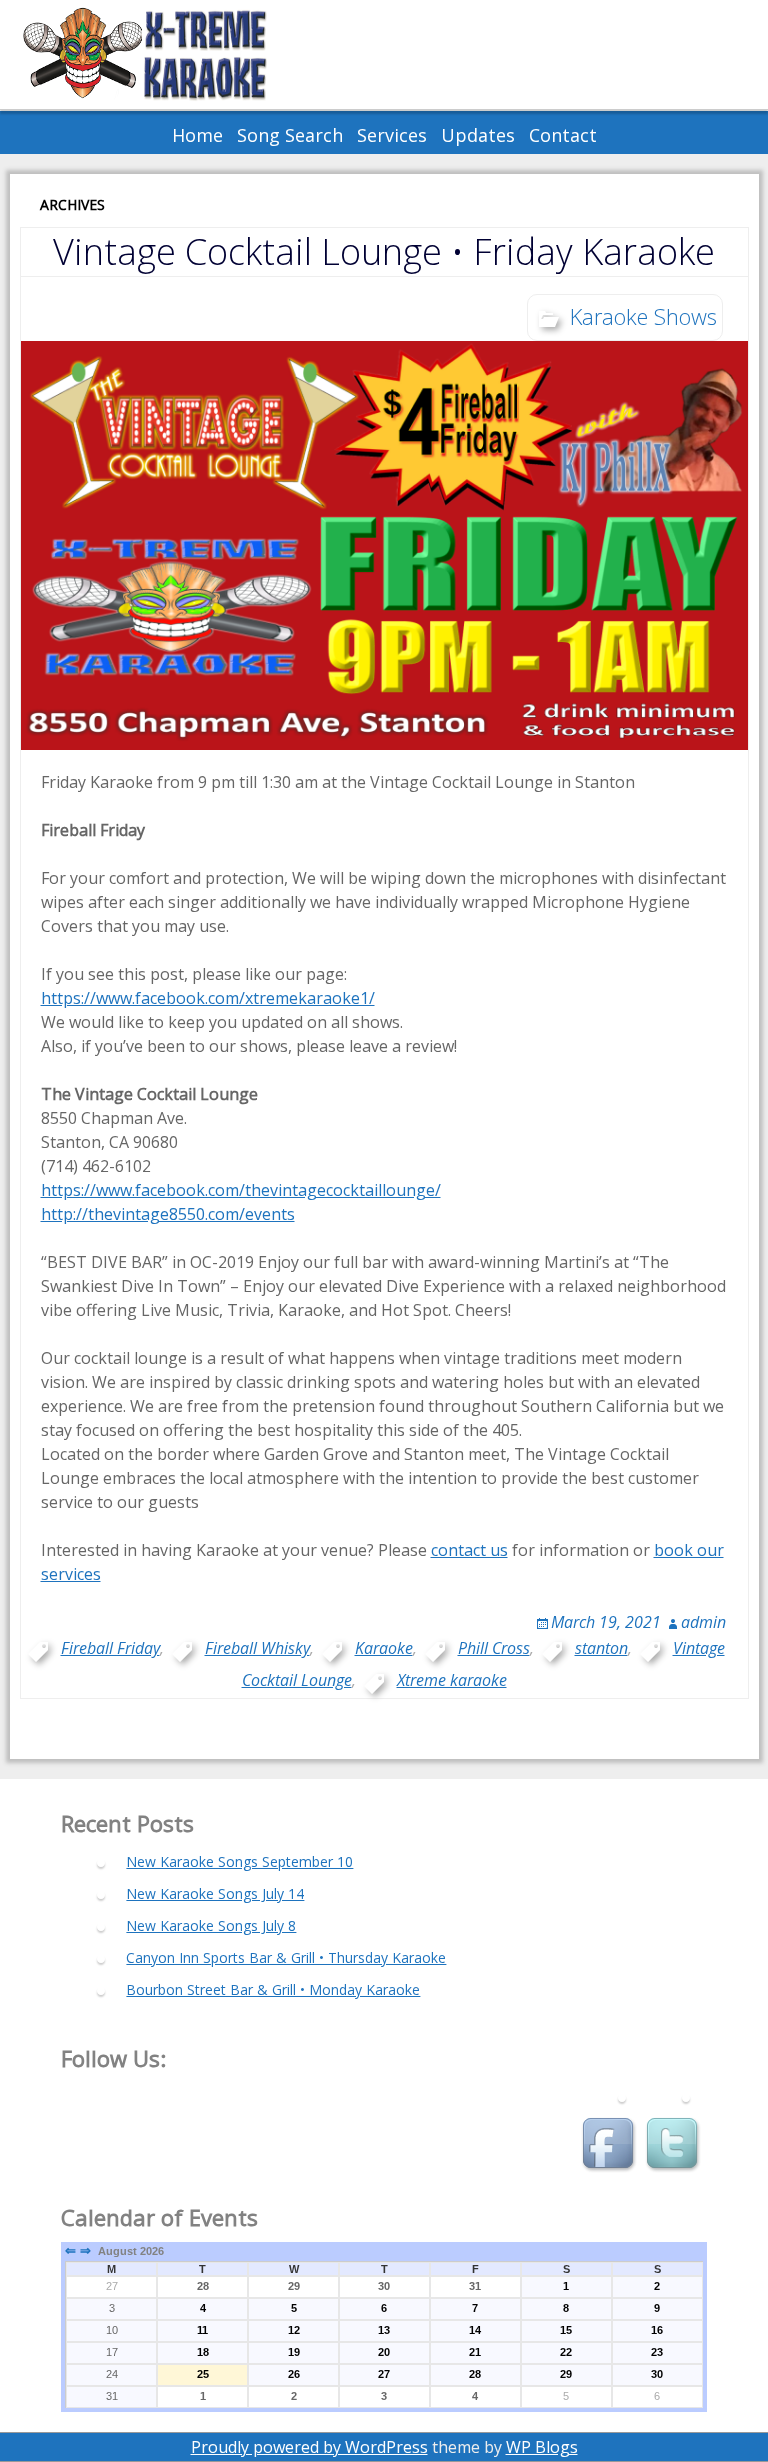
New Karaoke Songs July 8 (211, 1925)
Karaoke (384, 1648)
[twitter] (675, 2146)
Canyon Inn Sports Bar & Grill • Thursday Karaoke (286, 1957)
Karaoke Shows (643, 316)
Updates (478, 135)
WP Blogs (542, 2447)
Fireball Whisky (257, 1648)
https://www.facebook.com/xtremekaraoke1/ (208, 998)
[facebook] (611, 2146)
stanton (601, 1648)
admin (703, 1622)
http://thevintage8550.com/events (168, 1214)
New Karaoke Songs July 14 (215, 1893)
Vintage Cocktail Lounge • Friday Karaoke (384, 251)
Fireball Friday (110, 1648)
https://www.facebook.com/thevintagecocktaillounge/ (241, 1190)
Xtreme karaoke (452, 1680)
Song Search (290, 135)
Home (197, 135)
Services (392, 135)
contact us (469, 1550)
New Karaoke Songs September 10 (239, 1861)
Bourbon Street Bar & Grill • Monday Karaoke (273, 1989)
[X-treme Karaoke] (170, 54)
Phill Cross (494, 1648)
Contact (563, 135)
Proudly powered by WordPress (309, 2447)
